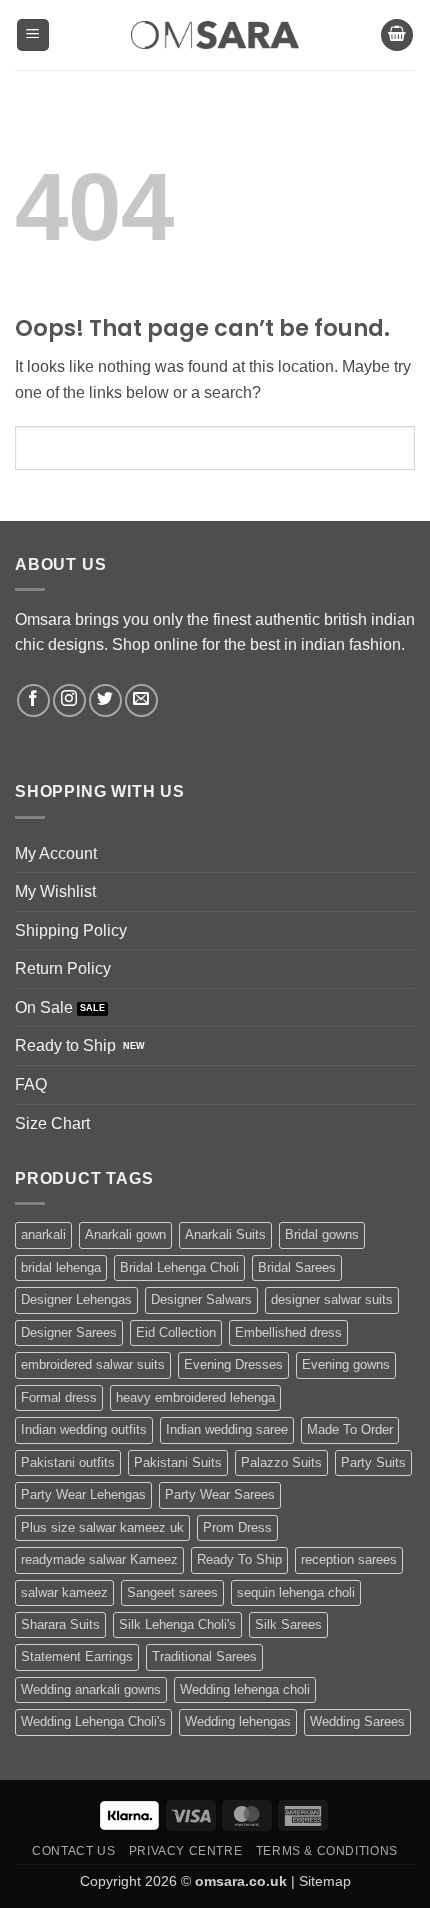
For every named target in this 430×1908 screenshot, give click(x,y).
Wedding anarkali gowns (91, 1689)
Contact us (73, 1851)
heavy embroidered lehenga (195, 1397)
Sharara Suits (60, 1624)
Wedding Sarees (357, 1721)
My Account (56, 853)
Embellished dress (288, 1332)
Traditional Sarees (204, 1656)
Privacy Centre (186, 1851)
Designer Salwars (201, 1299)
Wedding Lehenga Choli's (93, 1721)
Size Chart (52, 1123)
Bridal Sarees (297, 1267)
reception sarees (349, 1559)
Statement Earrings (77, 1656)
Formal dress (59, 1397)
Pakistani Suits (178, 1462)
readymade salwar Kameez (99, 1559)
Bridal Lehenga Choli (179, 1267)
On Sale (44, 1007)
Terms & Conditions (327, 1851)
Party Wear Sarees (220, 1494)
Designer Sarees (69, 1332)
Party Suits (373, 1462)
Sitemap (325, 1881)
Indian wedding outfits (84, 1429)
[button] (33, 35)
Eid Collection (176, 1332)
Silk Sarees (288, 1624)
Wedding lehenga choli (245, 1689)
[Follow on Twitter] (105, 700)
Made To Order (350, 1429)
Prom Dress (237, 1527)
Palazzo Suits (281, 1462)
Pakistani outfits (68, 1462)
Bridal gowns (322, 1234)
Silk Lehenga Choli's (177, 1624)
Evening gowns (346, 1364)
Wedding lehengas (238, 1721)
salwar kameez (64, 1592)
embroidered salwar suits (93, 1364)
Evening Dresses (233, 1364)
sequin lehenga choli (296, 1592)
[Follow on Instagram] (69, 700)
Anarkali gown (125, 1234)
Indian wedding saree (227, 1429)
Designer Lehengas (76, 1299)
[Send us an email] (141, 700)
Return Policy (63, 968)
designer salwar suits (332, 1299)
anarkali (43, 1234)
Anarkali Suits (225, 1234)
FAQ (31, 1084)
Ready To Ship (239, 1559)
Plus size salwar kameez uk (102, 1527)
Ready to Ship (65, 1045)
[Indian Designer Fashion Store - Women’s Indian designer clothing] (215, 35)
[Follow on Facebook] (33, 700)
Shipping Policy (71, 930)
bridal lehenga (61, 1267)
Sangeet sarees (172, 1592)
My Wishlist (55, 891)
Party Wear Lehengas (83, 1494)
